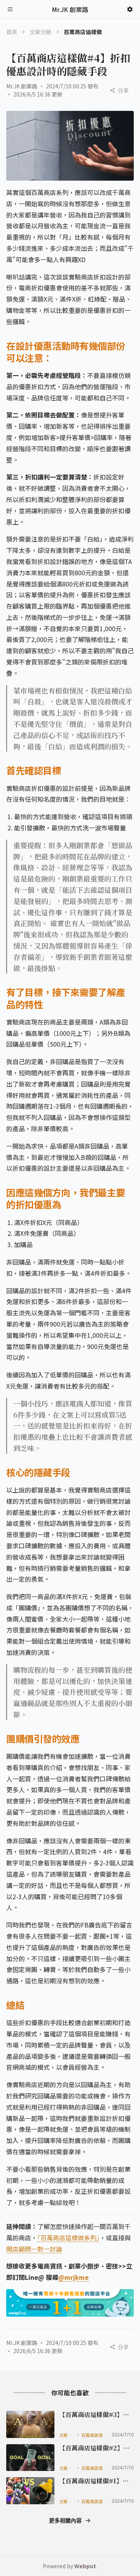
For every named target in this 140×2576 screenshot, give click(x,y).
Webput (85, 2566)
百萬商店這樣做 (95, 2435)
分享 (123, 90)
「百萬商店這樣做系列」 (68, 2238)
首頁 (12, 32)
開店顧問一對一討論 (34, 2249)
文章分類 (40, 32)
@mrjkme (73, 2277)
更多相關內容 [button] (65, 2520)
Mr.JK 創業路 (22, 86)
